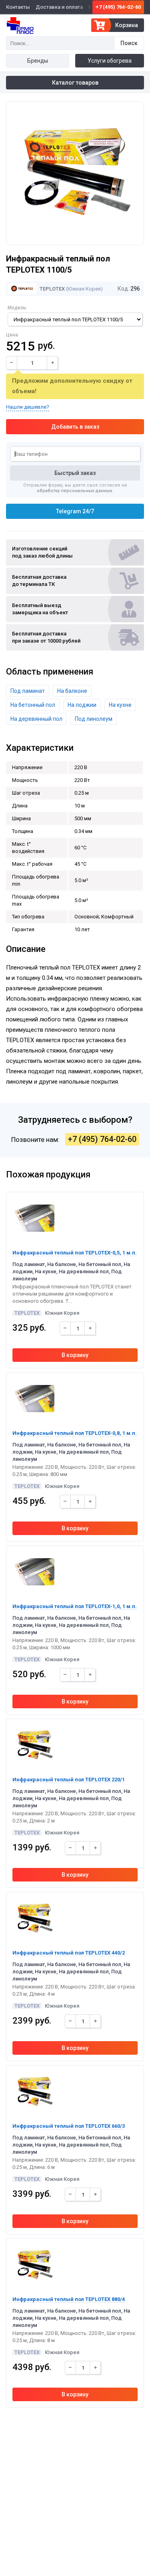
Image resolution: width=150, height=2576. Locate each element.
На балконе (72, 691)
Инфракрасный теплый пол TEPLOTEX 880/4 (69, 2299)
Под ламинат (28, 691)
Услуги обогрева (110, 61)
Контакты (18, 7)
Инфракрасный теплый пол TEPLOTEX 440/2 (69, 1953)
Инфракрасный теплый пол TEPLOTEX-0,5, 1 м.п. (75, 1253)
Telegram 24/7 (75, 511)
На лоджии (82, 705)
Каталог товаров (75, 83)
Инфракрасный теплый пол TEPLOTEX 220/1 (69, 1780)
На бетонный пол (33, 705)
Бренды (38, 61)
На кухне (120, 705)
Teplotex (52, 289)
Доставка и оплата (59, 7)
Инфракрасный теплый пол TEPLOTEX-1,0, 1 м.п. (75, 1606)
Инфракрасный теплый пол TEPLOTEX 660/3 (69, 2126)
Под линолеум (94, 719)
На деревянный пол (36, 719)
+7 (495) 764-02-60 (118, 7)
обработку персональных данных (74, 491)
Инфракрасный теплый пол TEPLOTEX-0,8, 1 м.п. (75, 1433)
